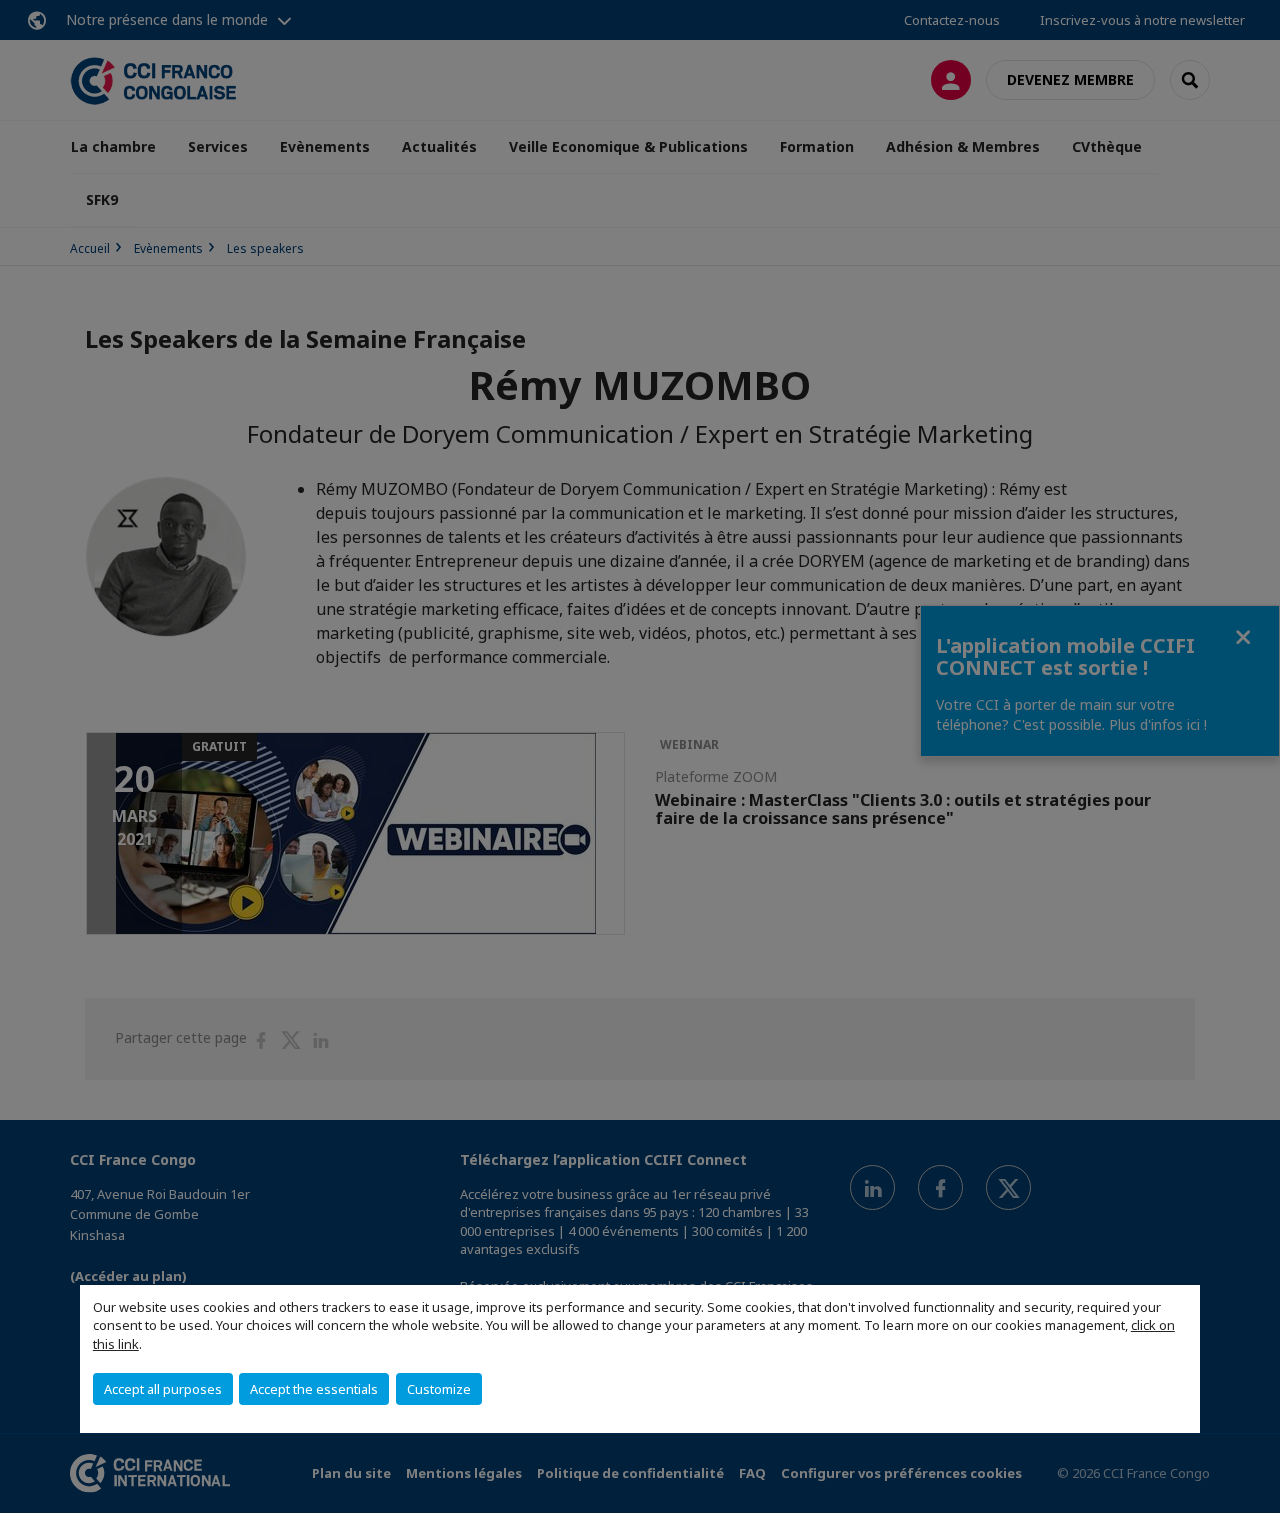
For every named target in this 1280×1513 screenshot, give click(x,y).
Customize (439, 1389)
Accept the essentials (314, 1389)
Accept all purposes (163, 1389)
